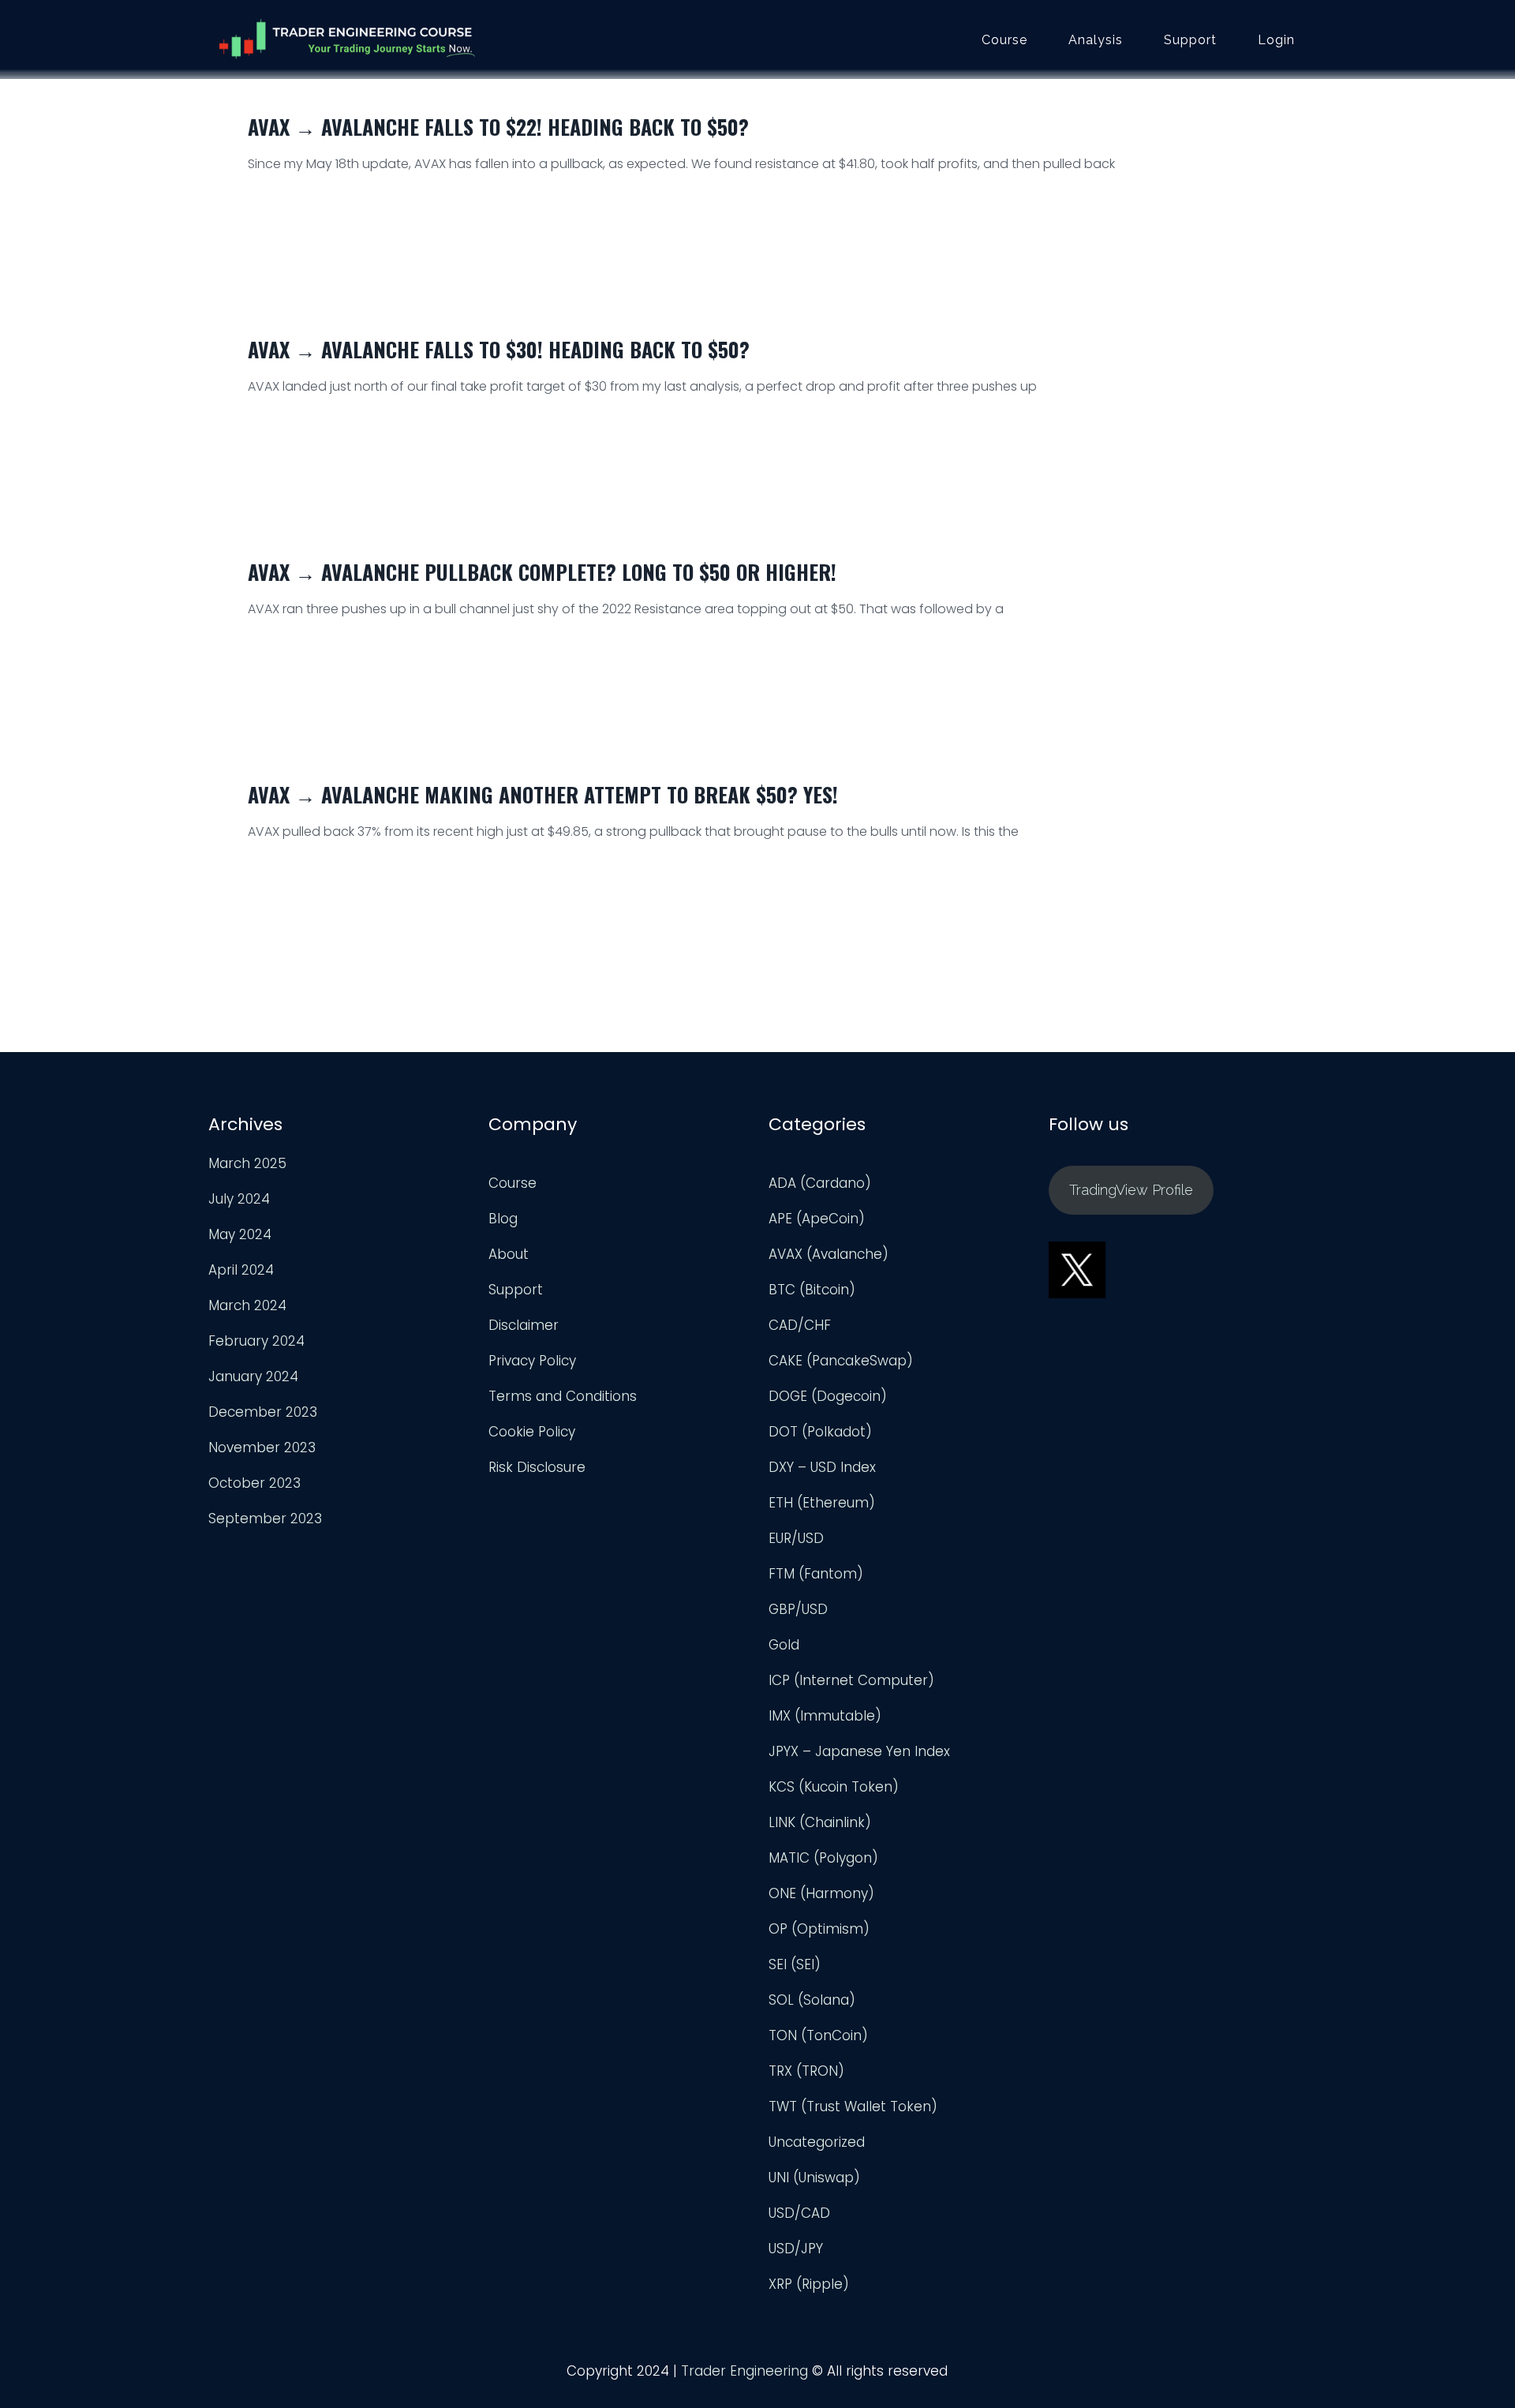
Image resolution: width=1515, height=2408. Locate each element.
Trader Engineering (744, 2371)
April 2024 (241, 1270)
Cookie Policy (532, 1432)
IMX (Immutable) (825, 1716)
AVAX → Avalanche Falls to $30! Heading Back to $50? (499, 349)
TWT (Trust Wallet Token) (853, 2107)
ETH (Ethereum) (822, 1503)
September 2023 (265, 1519)
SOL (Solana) (812, 2000)
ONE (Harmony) (821, 1893)
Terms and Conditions (563, 1396)
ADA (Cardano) (820, 1183)
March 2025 (247, 1163)
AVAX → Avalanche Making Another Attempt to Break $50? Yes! (543, 794)
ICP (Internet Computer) (851, 1680)
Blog (503, 1219)
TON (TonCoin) (818, 2035)
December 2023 (263, 1412)
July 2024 (239, 1199)
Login (1276, 40)
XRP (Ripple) (809, 2284)
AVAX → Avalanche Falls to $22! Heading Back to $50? (498, 127)
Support (1190, 40)
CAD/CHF (800, 1325)
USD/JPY (796, 2249)
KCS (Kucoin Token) (834, 1787)
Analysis (1096, 40)
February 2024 (256, 1341)
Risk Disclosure (537, 1467)
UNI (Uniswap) (814, 2178)
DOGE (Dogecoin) (828, 1396)
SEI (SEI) (795, 1964)
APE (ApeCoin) (817, 1219)
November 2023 (262, 1447)
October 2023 (254, 1483)
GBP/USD (798, 1609)
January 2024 (253, 1376)
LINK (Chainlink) (820, 1822)
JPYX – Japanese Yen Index (859, 1751)
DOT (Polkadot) (820, 1432)
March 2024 (247, 1305)
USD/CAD (799, 2213)
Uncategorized (817, 2142)
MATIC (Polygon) (823, 1858)
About (509, 1254)
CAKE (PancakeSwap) (841, 1361)
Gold (784, 1645)
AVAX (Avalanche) (829, 1254)
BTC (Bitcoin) (812, 1290)
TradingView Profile (1131, 1190)
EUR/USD (796, 1538)
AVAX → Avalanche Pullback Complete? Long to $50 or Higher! (542, 572)
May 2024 (240, 1234)
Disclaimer (524, 1325)
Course (1004, 40)
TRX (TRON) (806, 2071)
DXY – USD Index (822, 1467)
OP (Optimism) (819, 1929)
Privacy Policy (532, 1361)
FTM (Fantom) (816, 1574)
